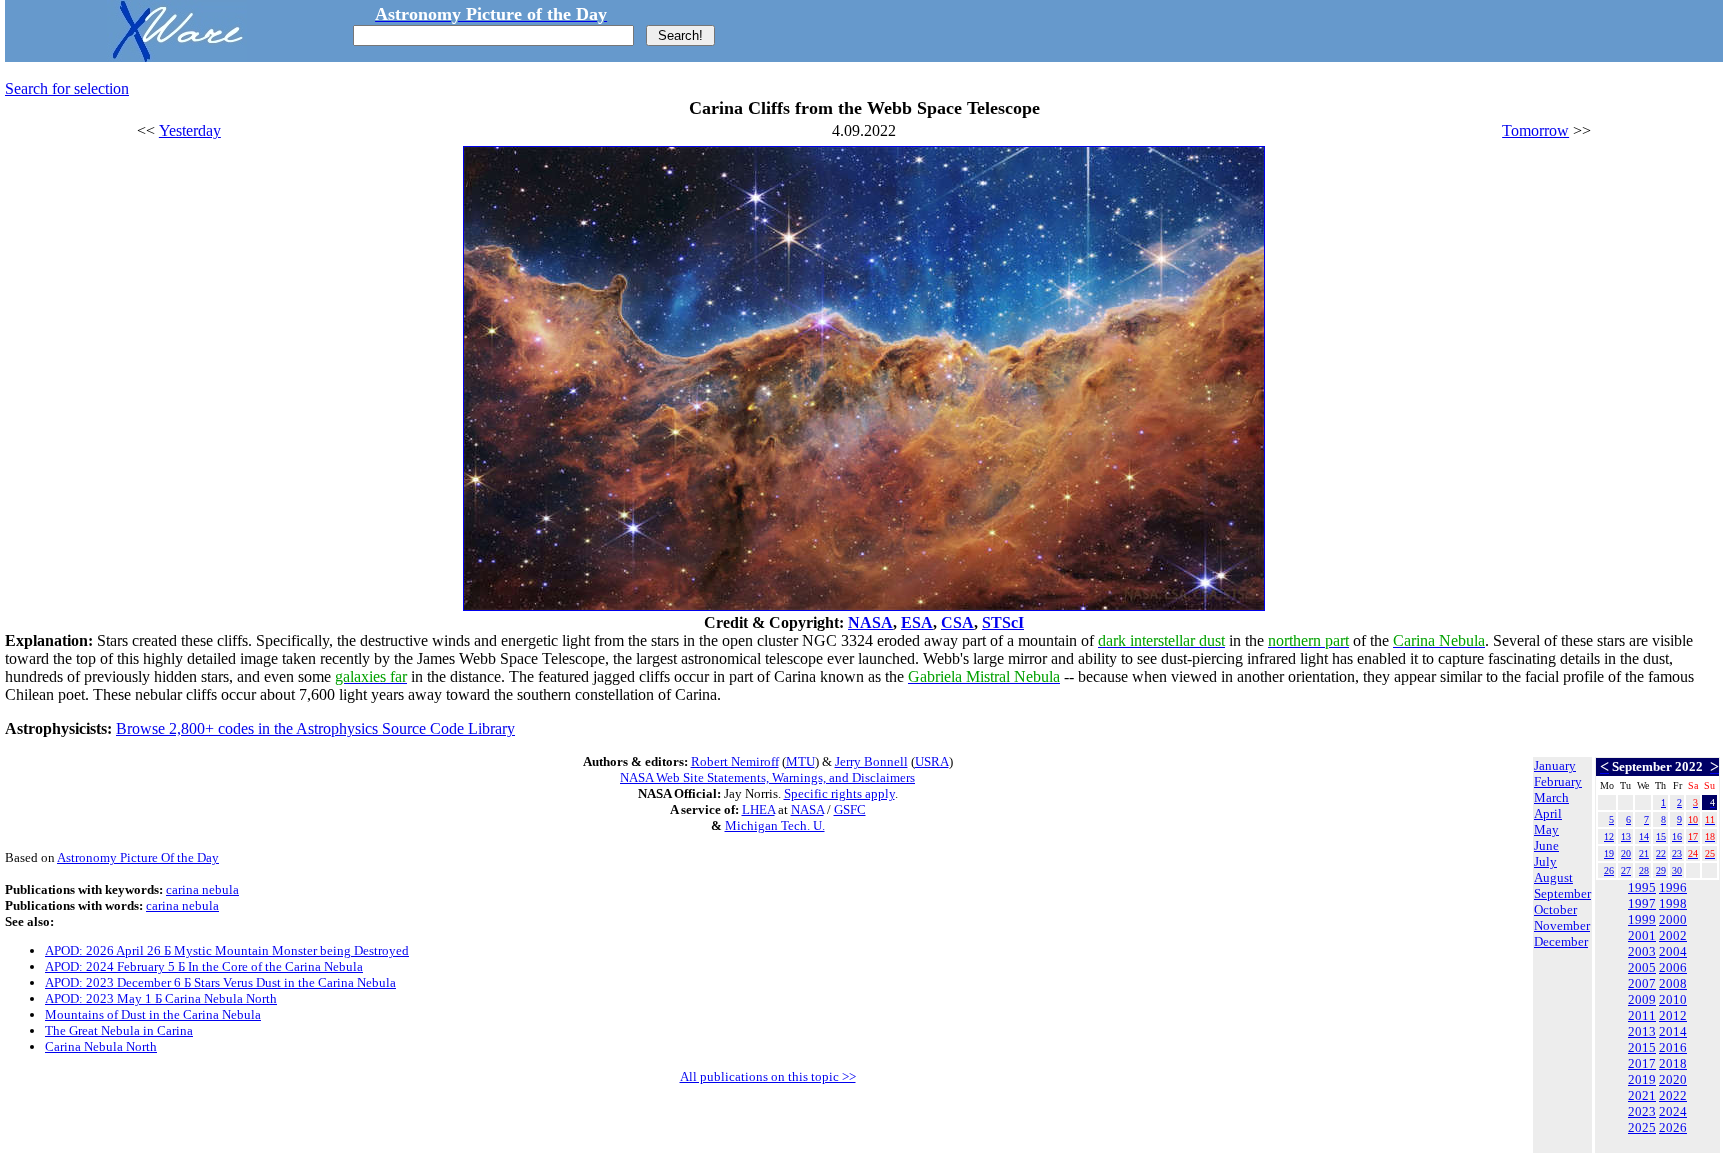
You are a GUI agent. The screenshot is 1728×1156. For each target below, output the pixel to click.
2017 (1642, 1063)
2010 (1673, 999)
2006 (1673, 967)
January (1555, 765)
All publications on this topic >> (768, 1076)
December (1561, 941)
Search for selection (67, 88)
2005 (1642, 967)
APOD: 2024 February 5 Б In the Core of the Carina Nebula (204, 966)
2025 (1642, 1127)
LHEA (758, 809)
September (1562, 893)
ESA (917, 622)
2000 (1673, 919)
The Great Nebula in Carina (119, 1030)
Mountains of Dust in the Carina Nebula (153, 1014)
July (1545, 861)
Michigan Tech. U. (775, 825)
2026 (1673, 1127)
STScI (1003, 622)
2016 (1673, 1047)
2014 (1673, 1031)
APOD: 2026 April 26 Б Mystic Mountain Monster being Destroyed (227, 950)
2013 (1642, 1031)
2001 (1642, 935)
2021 (1642, 1095)
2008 (1673, 983)
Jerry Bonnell (871, 761)
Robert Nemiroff (735, 761)
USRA (932, 761)
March (1551, 797)
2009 (1642, 999)
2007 (1642, 983)
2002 (1673, 935)
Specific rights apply (839, 793)
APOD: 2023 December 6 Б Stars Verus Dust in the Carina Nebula (220, 982)
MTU (800, 761)
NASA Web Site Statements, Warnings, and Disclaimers (767, 777)
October (1555, 909)
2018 (1673, 1063)
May (1546, 829)
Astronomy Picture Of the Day (138, 857)
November (1562, 925)
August (1553, 877)
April (1548, 813)
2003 (1642, 951)
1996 (1673, 887)
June (1546, 845)
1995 (1642, 887)
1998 (1673, 903)
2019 (1642, 1079)
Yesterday (190, 130)
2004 (1673, 951)
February (1558, 781)
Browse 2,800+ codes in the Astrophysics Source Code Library (315, 728)
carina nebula (202, 889)
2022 (1673, 1095)
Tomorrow (1535, 130)
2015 (1642, 1047)
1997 (1642, 903)
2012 (1673, 1015)
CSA (957, 622)
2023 (1642, 1111)
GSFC (850, 809)
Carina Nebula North (101, 1046)
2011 (1642, 1015)
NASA (870, 622)
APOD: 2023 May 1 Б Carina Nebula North (161, 998)
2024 (1673, 1111)
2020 (1673, 1079)
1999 (1642, 919)
